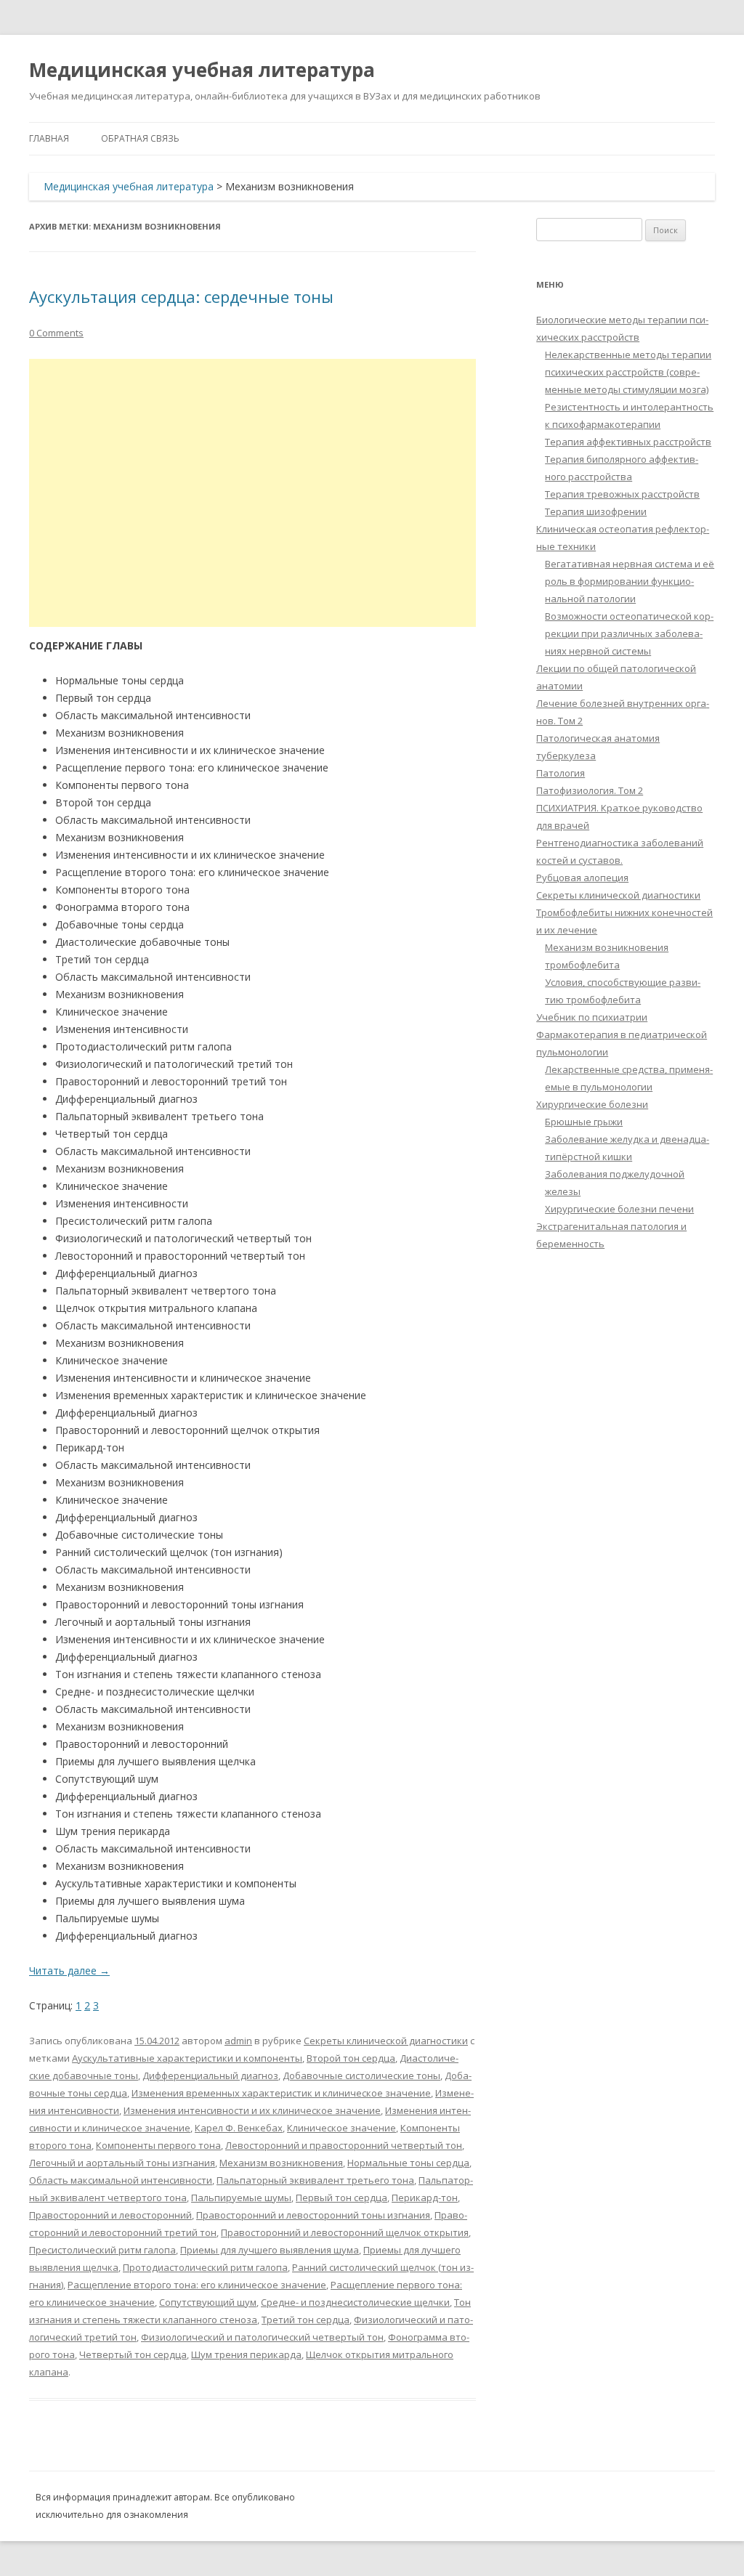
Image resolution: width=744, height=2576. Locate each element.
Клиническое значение (341, 2128)
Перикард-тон (425, 2198)
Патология (561, 773)
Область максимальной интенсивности (121, 2180)
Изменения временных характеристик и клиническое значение (281, 2093)
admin (238, 2041)
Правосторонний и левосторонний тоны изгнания (313, 2215)
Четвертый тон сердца (133, 2354)
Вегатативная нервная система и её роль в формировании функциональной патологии (630, 581)
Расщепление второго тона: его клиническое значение (197, 2285)
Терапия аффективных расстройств (628, 442)
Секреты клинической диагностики (386, 2041)
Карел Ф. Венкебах (239, 2128)
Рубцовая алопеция (582, 878)
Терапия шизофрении (596, 511)
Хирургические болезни (592, 1104)
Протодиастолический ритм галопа (205, 2267)
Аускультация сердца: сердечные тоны (181, 296)
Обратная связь (140, 138)
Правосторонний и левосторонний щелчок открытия (345, 2232)
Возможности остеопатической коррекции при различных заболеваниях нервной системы (629, 633)
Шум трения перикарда (246, 2354)
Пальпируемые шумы (241, 2198)
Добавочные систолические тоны (361, 2075)
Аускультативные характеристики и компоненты (187, 2058)
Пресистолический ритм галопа (102, 2250)
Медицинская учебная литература (202, 70)
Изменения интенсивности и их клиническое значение (252, 2110)
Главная (49, 138)
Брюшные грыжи (584, 1122)
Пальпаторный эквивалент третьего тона (315, 2180)
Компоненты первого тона (158, 2145)
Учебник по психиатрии (592, 1017)
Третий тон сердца (306, 2320)
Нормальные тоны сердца (408, 2163)
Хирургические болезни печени (619, 1209)
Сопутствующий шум (208, 2302)
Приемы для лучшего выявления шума (270, 2250)
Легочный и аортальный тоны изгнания (122, 2163)
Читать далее (69, 1971)
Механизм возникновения (281, 2163)
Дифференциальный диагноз (210, 2075)
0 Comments (56, 333)
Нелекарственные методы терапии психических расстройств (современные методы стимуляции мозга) (628, 372)
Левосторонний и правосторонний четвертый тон (344, 2145)
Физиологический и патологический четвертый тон (262, 2337)
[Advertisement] (252, 493)
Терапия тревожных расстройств (622, 494)
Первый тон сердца (341, 2198)
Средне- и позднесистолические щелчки (355, 2302)
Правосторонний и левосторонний (110, 2215)
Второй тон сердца (351, 2058)
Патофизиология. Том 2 (590, 790)
